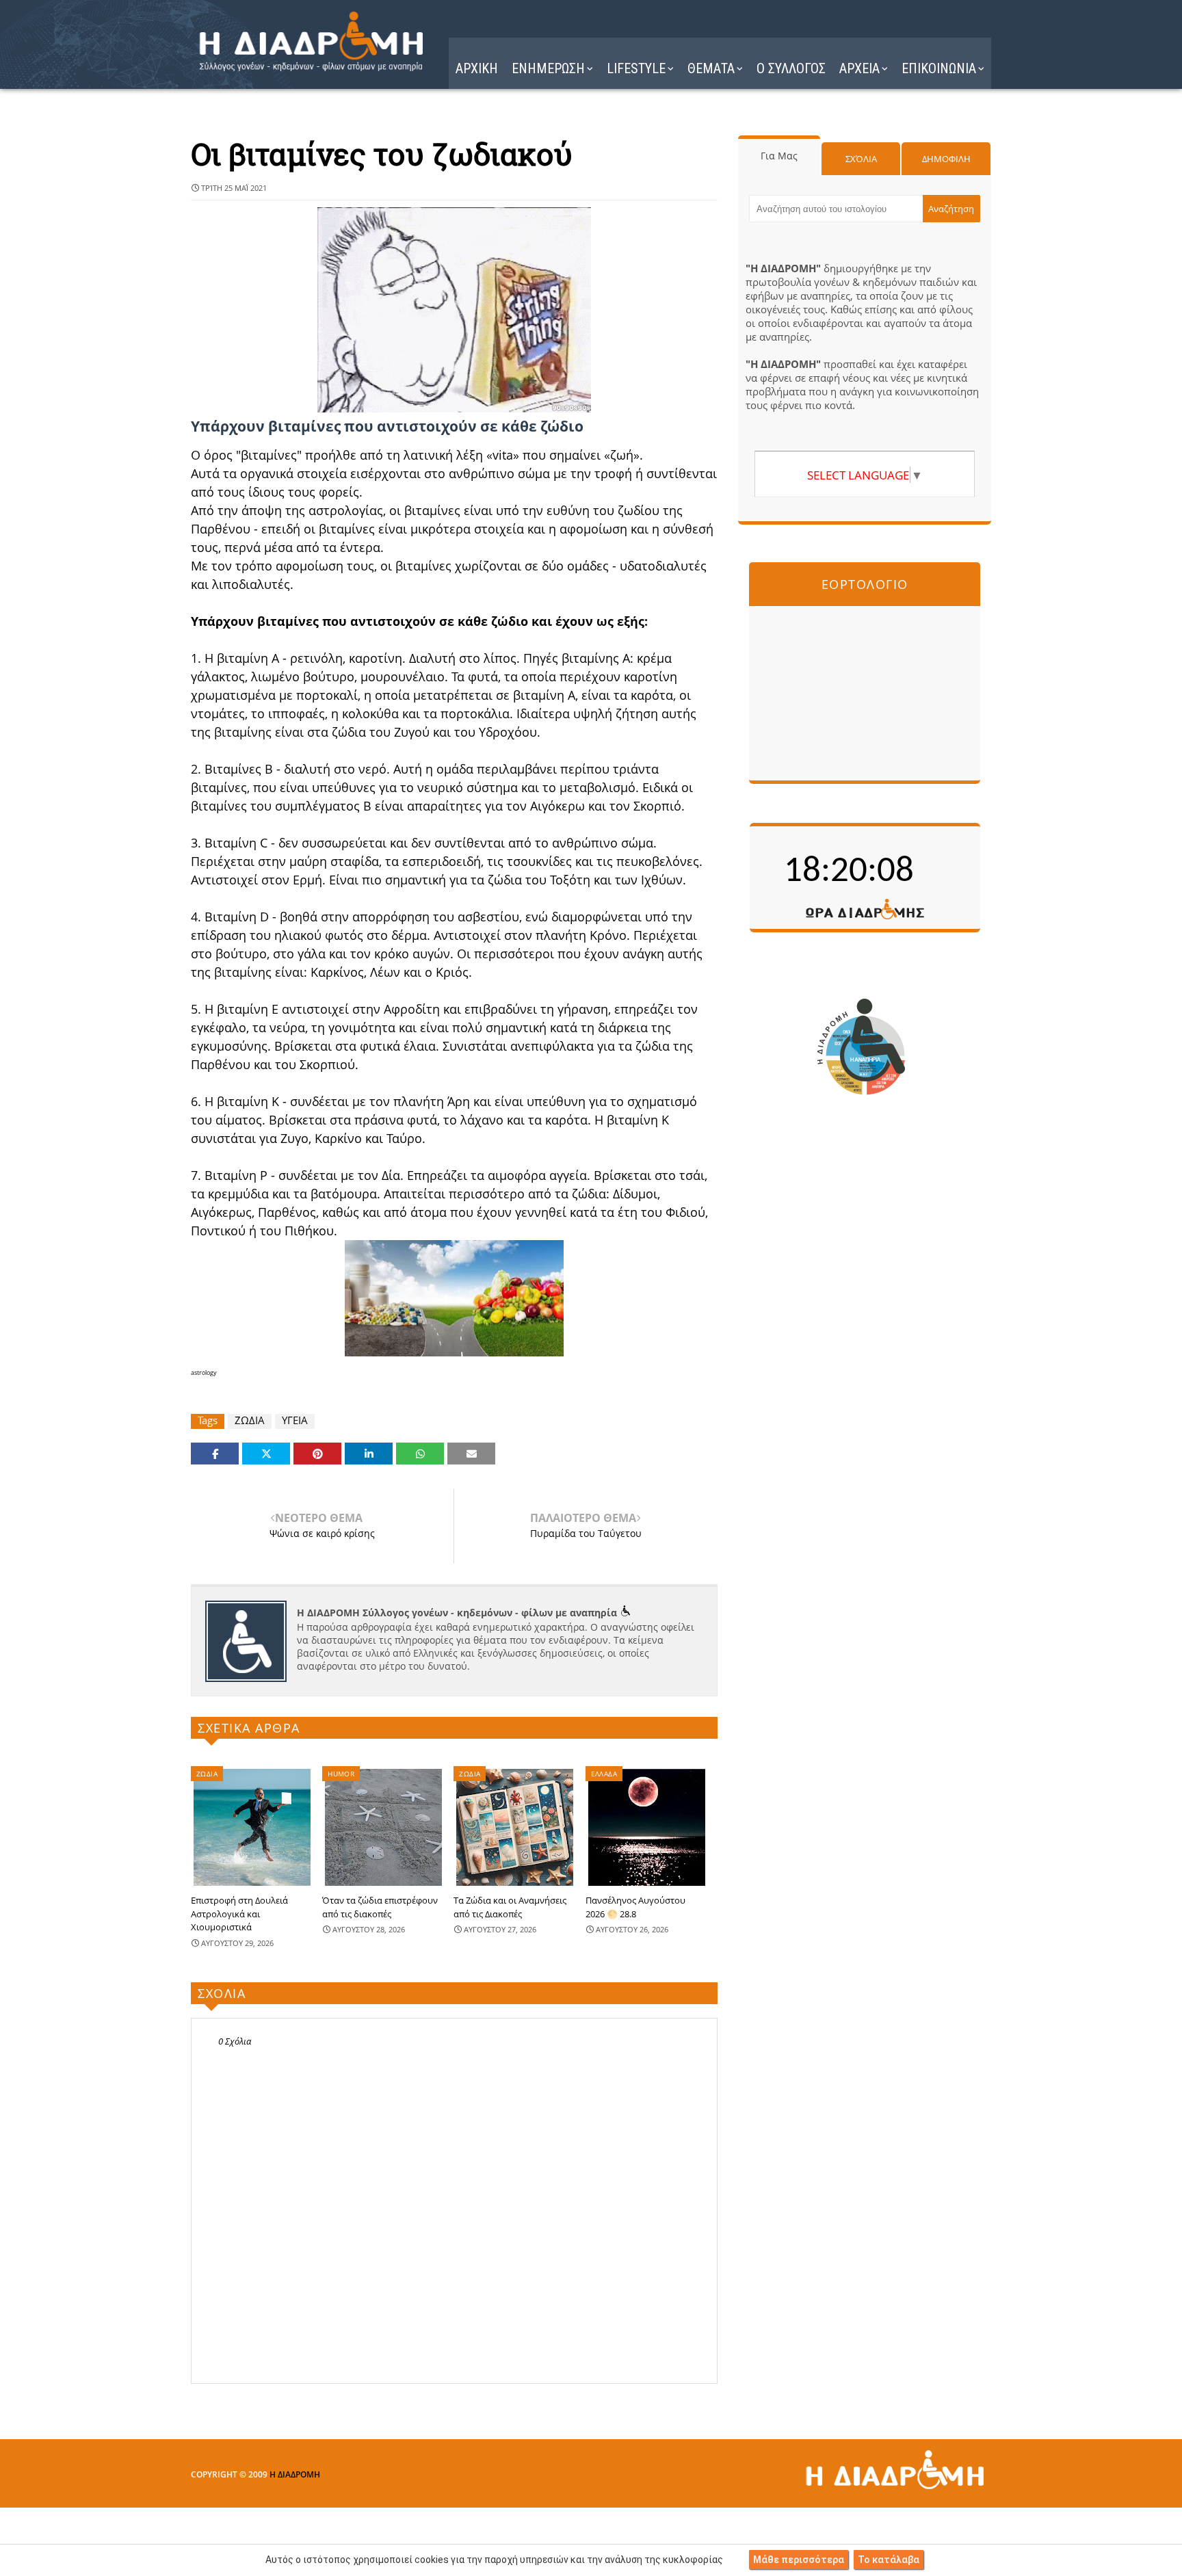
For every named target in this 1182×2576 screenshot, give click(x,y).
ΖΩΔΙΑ (250, 1420)
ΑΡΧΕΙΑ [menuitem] (859, 68)
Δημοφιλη (946, 159)
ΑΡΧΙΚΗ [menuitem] (477, 68)
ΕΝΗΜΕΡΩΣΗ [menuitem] (548, 68)
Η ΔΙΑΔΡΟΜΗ (295, 2474)
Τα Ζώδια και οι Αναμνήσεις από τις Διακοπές (510, 1907)
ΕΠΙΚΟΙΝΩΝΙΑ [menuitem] (939, 68)
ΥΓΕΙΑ (295, 1420)
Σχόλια (861, 159)
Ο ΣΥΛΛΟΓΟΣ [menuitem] (791, 68)
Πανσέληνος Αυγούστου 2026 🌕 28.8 (635, 1907)
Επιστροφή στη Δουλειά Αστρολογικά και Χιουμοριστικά (239, 1914)
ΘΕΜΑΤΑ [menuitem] (711, 68)
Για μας (779, 156)
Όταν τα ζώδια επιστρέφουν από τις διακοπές (380, 1907)
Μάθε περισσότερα (799, 2560)
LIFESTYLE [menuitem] (636, 68)
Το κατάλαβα (889, 2560)
